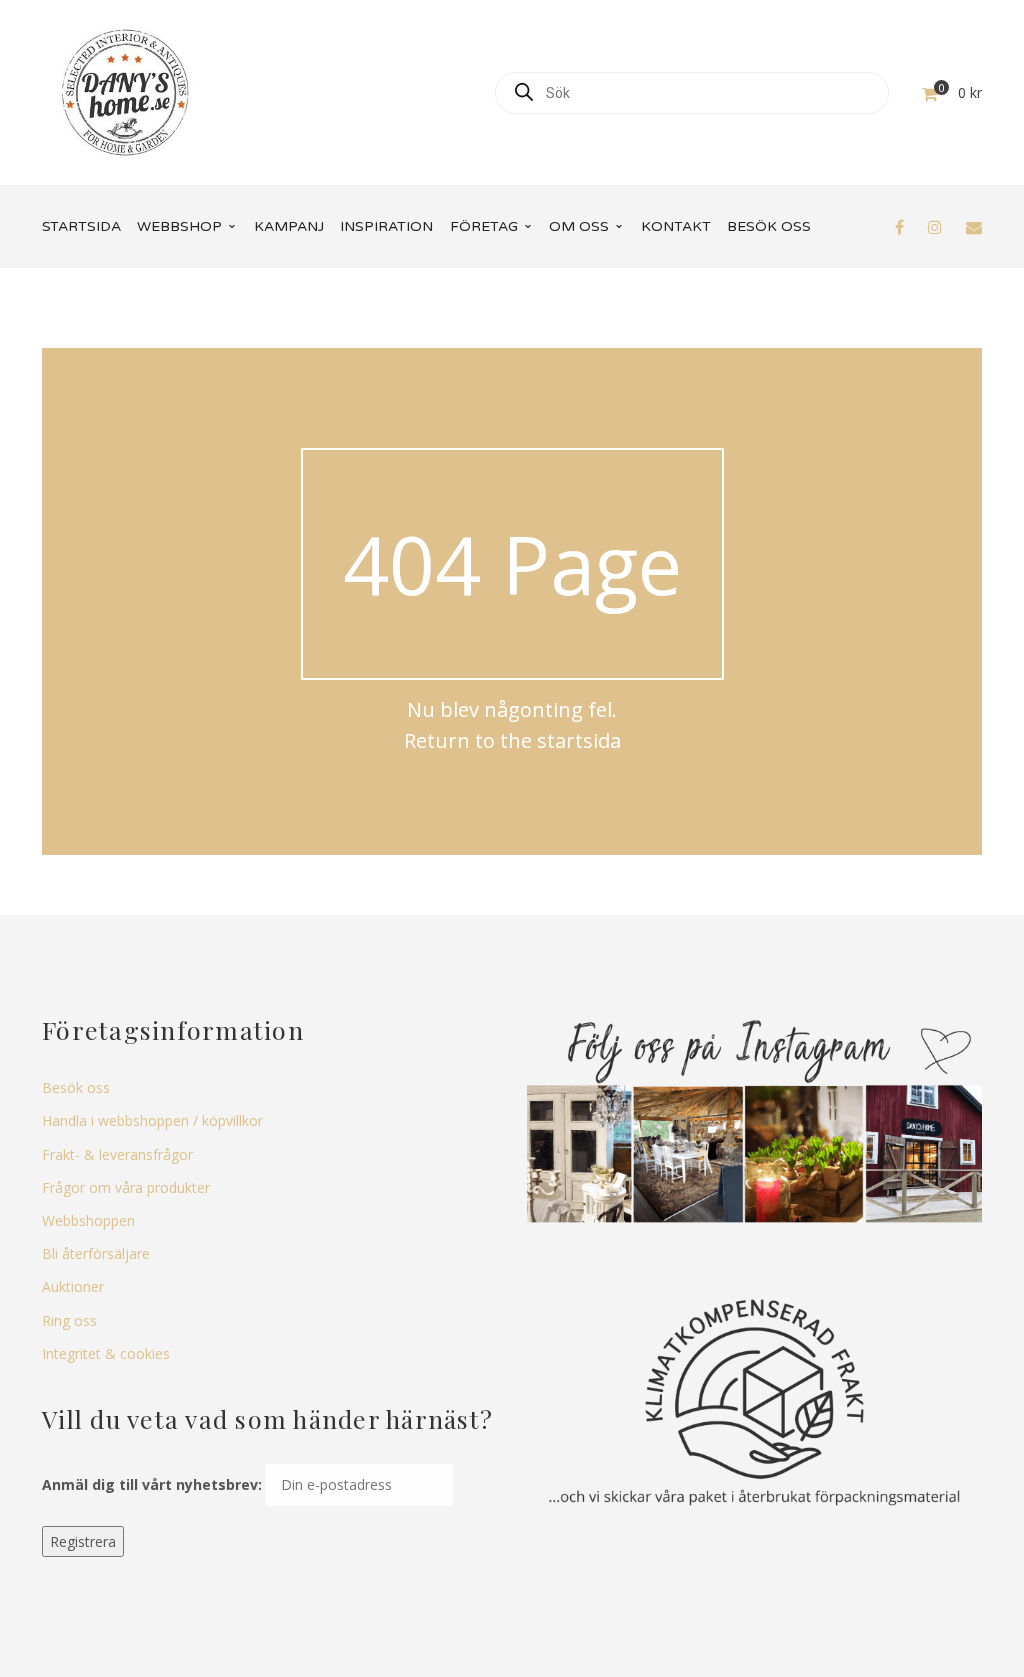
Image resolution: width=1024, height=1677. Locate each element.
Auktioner (73, 1286)
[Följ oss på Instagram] (935, 227)
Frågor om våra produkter (126, 1187)
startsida (579, 740)
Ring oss (69, 1320)
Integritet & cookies (106, 1353)
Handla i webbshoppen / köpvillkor (152, 1120)
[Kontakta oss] (974, 227)
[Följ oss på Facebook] (899, 227)
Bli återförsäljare (96, 1253)
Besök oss (76, 1087)
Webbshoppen (88, 1220)
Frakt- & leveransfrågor (117, 1154)
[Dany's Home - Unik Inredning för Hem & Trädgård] (125, 90)
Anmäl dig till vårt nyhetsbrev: (152, 1484)
